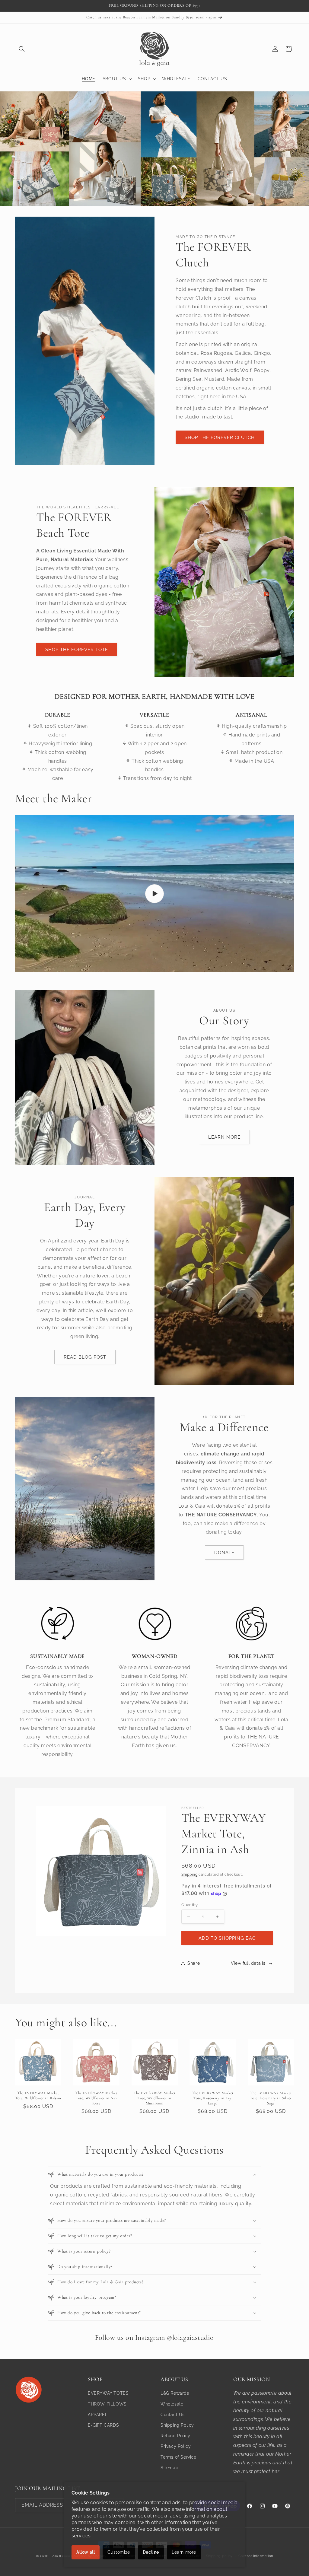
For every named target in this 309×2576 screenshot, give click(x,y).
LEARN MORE (224, 1137)
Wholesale (172, 2404)
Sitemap (169, 2468)
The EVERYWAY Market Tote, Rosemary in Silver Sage (271, 2098)
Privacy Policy (176, 2446)
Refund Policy (175, 2436)
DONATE (224, 1553)
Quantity (190, 1905)
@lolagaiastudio (190, 2337)
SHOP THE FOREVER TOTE (77, 650)
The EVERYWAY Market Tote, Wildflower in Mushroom (154, 2098)
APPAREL (98, 2415)
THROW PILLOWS (107, 2404)
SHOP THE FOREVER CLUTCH (220, 437)
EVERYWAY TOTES (108, 2393)
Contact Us (173, 2415)
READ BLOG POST (85, 1357)
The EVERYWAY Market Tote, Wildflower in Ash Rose (96, 2098)
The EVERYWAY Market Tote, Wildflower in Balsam (38, 2096)
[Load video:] (154, 894)
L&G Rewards (175, 2393)
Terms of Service (178, 2457)
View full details (248, 1963)
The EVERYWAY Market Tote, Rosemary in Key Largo (213, 2098)
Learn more (184, 2552)
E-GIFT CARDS (103, 2425)
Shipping (190, 1875)
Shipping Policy (177, 2425)
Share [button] (194, 1963)
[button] (22, 49)
